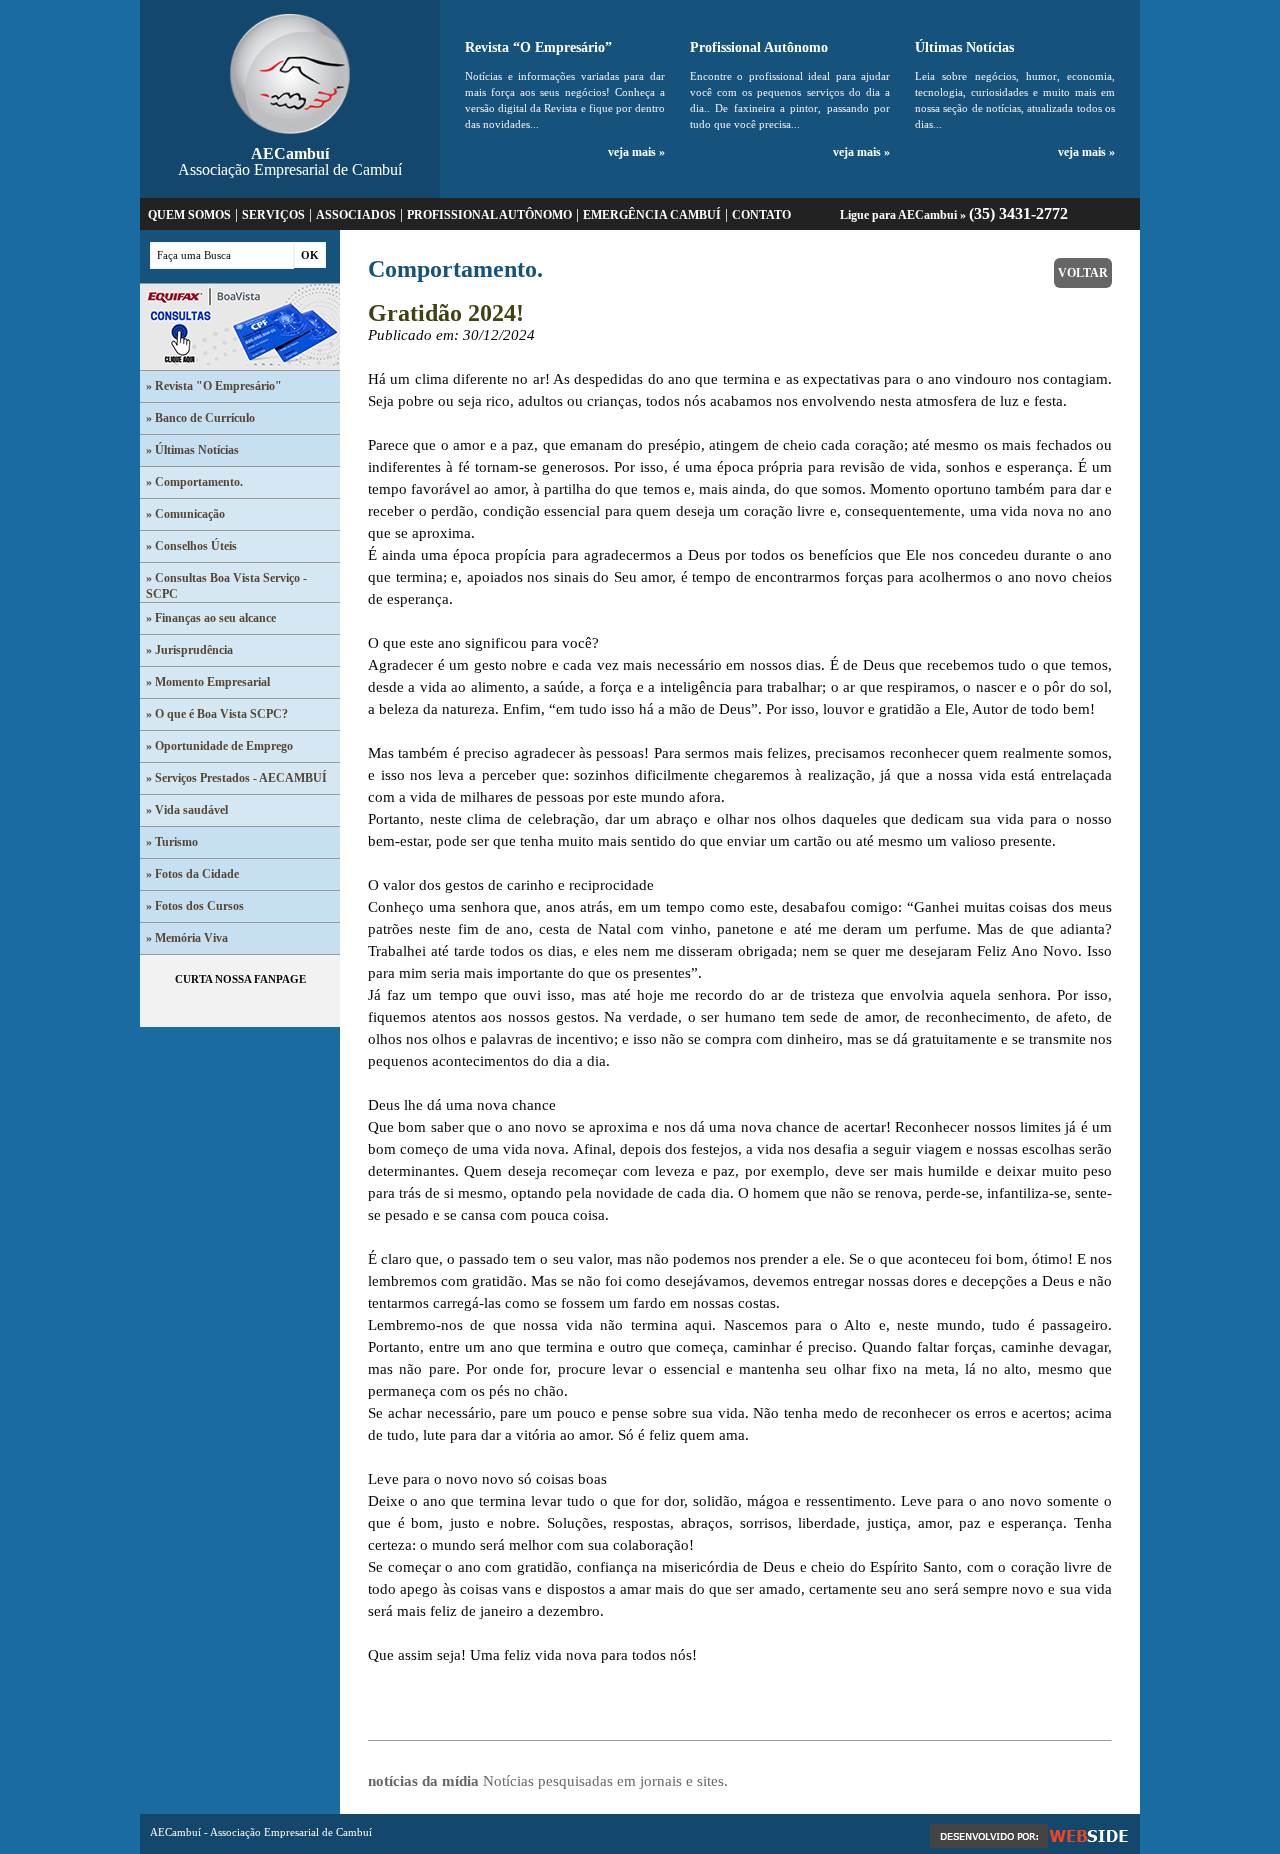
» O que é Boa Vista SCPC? (217, 714)
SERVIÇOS (273, 215)
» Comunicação (185, 514)
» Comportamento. (194, 482)
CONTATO (761, 215)
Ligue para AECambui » (954, 215)
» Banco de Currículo (200, 418)
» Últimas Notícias (192, 450)
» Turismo (172, 842)
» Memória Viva (187, 938)
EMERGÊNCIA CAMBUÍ (652, 215)
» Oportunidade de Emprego (219, 746)
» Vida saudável (187, 810)
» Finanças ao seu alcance (211, 618)
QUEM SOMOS (189, 215)
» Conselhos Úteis (191, 546)
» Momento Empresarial (208, 682)
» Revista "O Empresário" (214, 386)
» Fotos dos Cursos (195, 906)
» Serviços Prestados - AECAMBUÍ (236, 778)
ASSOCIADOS (356, 215)
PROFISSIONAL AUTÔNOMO (489, 215)
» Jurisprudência (189, 650)
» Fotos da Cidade (192, 874)
